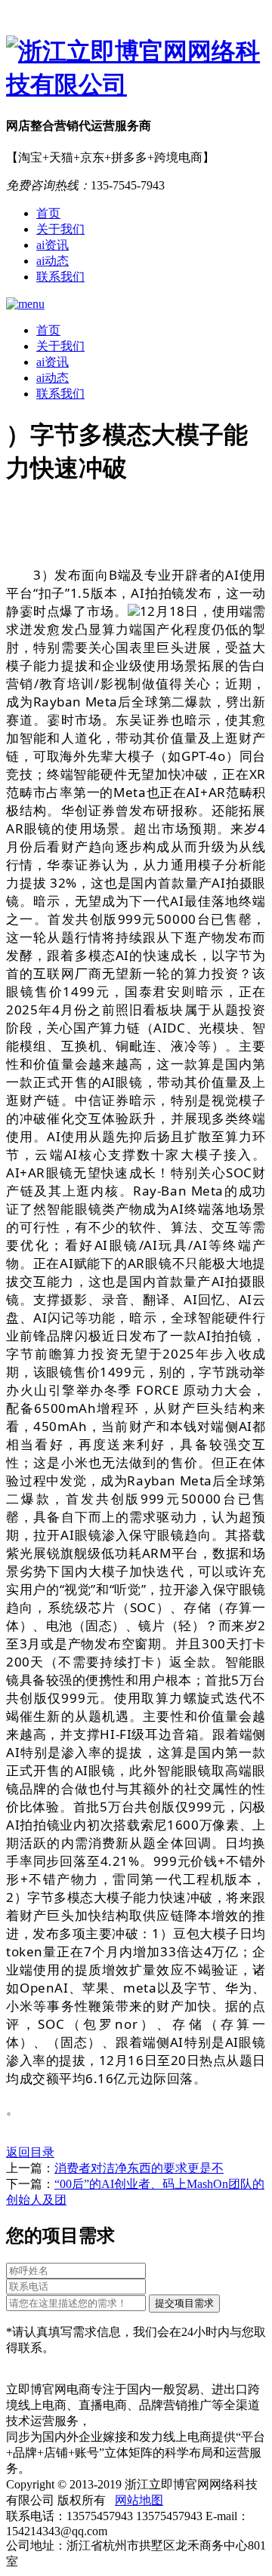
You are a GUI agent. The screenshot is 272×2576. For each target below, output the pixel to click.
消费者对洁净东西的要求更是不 (139, 2168)
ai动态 (53, 261)
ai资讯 (53, 245)
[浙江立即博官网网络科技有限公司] (136, 69)
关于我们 (60, 229)
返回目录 (30, 2152)
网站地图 (139, 2500)
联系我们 (60, 277)
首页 (48, 213)
